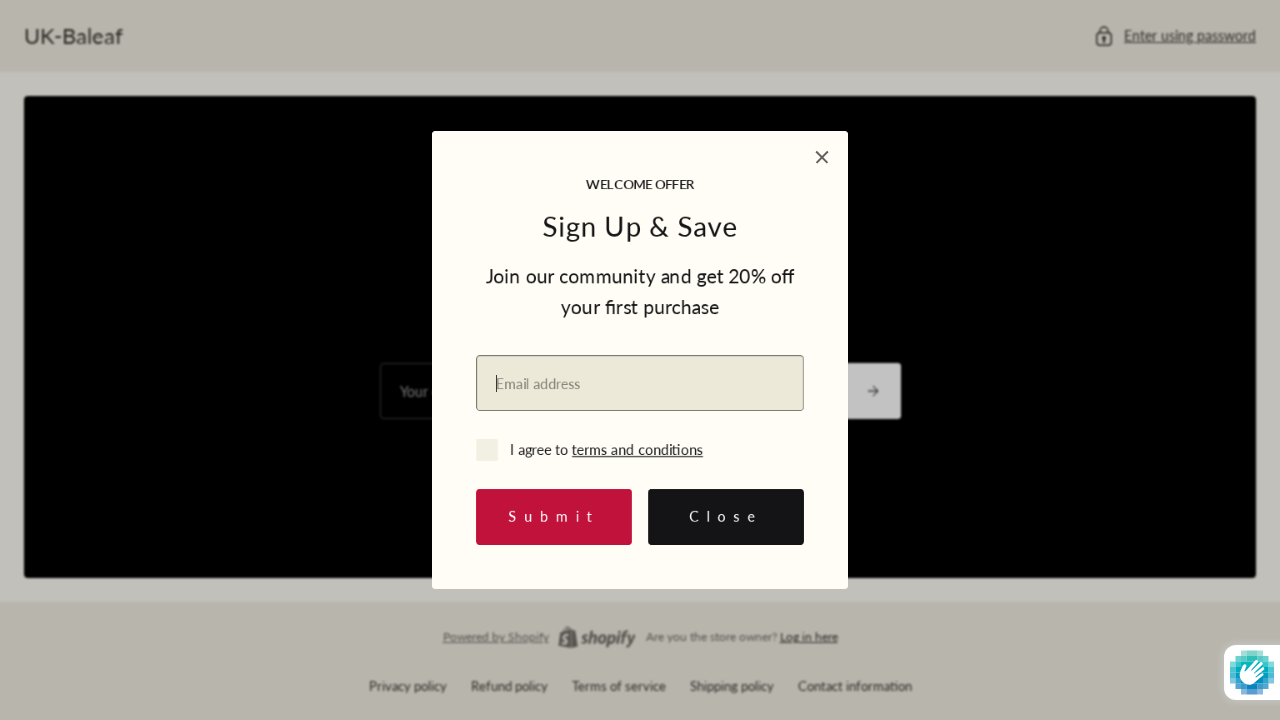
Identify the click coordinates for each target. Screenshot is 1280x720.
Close (726, 516)
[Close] (822, 157)
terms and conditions (637, 449)
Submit (554, 516)
